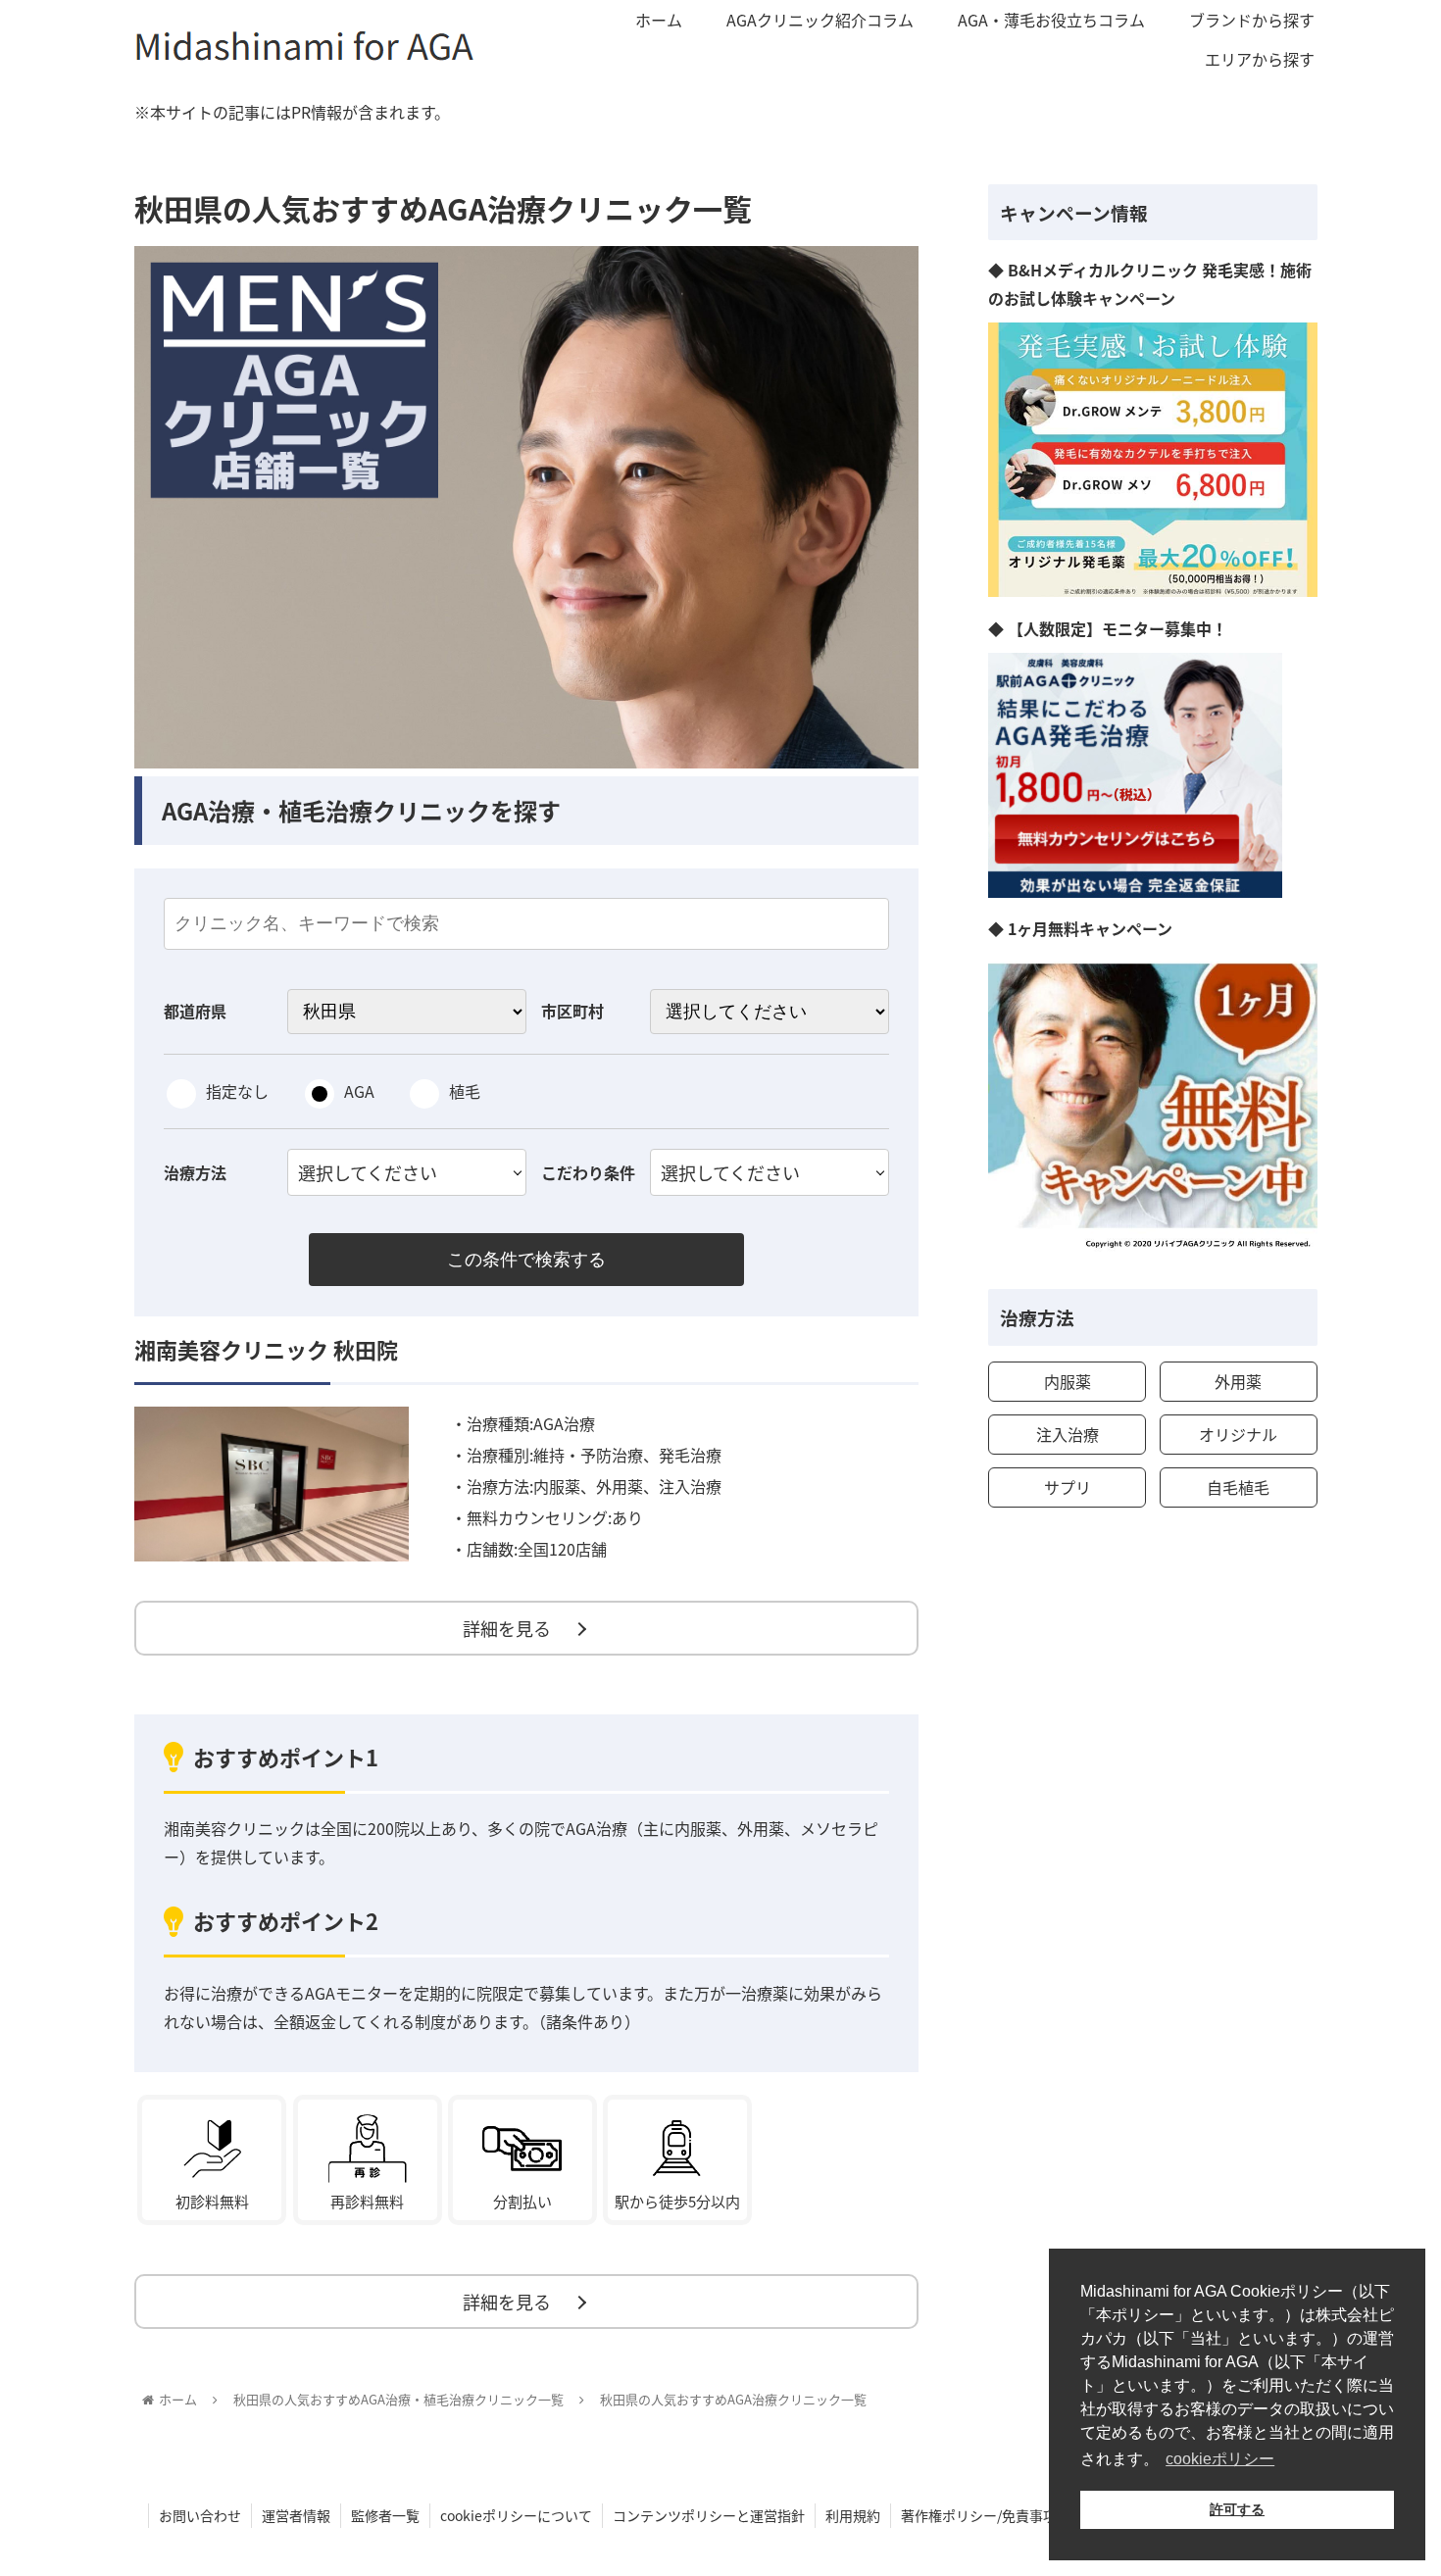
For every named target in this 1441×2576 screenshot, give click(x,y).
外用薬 (1238, 1381)
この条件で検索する (526, 1260)
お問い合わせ (200, 2515)
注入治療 (1068, 1434)
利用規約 (853, 2515)
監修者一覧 (385, 2515)
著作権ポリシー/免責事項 (979, 2515)
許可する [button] (1237, 2509)
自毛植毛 (1238, 1487)
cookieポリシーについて (516, 2515)
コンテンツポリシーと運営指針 (709, 2515)
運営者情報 (296, 2515)
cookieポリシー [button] (1220, 2459)
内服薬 (1068, 1381)
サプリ (1068, 1487)
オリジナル (1238, 1434)
